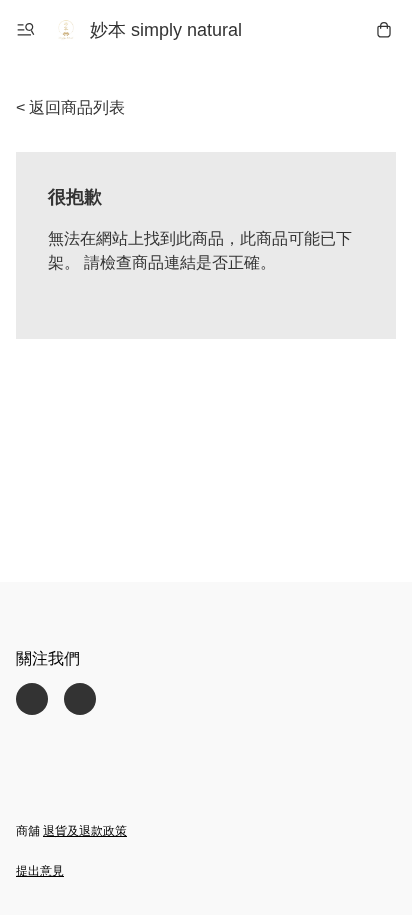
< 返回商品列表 (70, 107)
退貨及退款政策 (85, 831)
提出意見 (40, 871)
